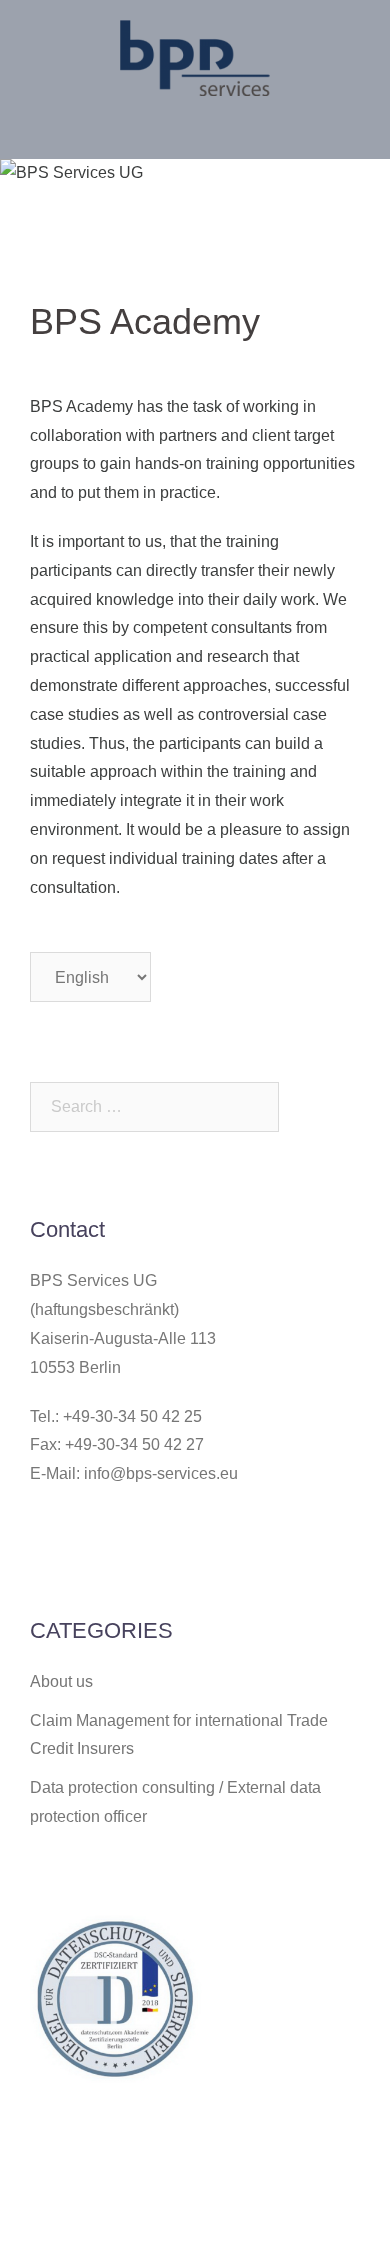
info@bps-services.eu (161, 1473)
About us (61, 1681)
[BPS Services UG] (195, 56)
